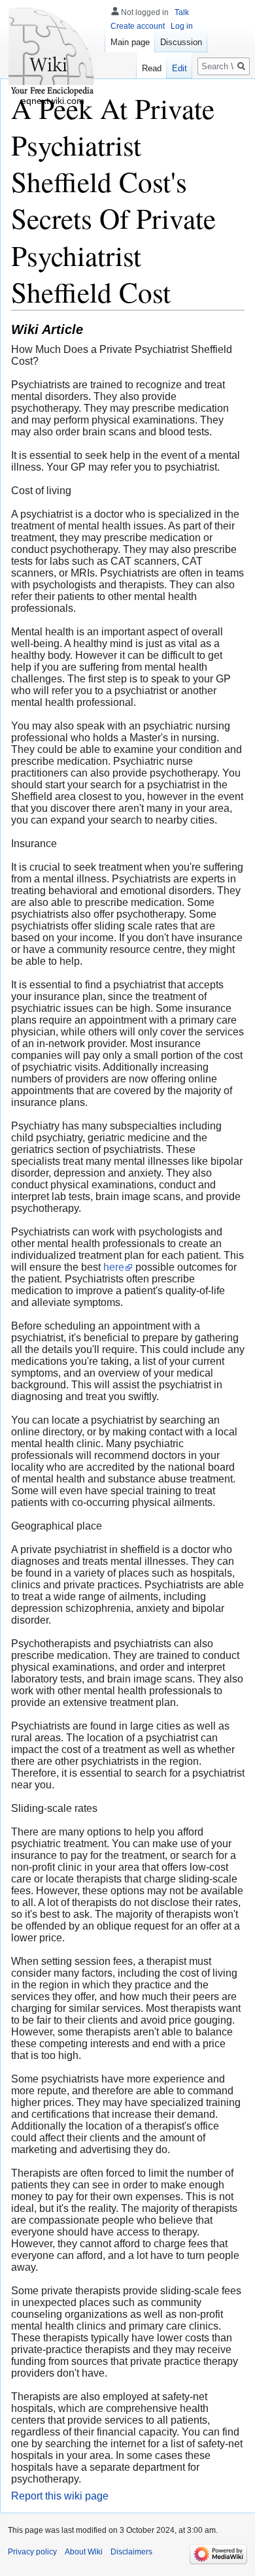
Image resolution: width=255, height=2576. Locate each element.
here (114, 1267)
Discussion (181, 42)
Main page (130, 42)
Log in (182, 26)
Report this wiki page (60, 2496)
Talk (182, 12)
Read (152, 68)
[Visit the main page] (52, 52)
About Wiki (84, 2552)
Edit (179, 68)
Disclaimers (131, 2552)
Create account (138, 26)
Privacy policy (32, 2552)
